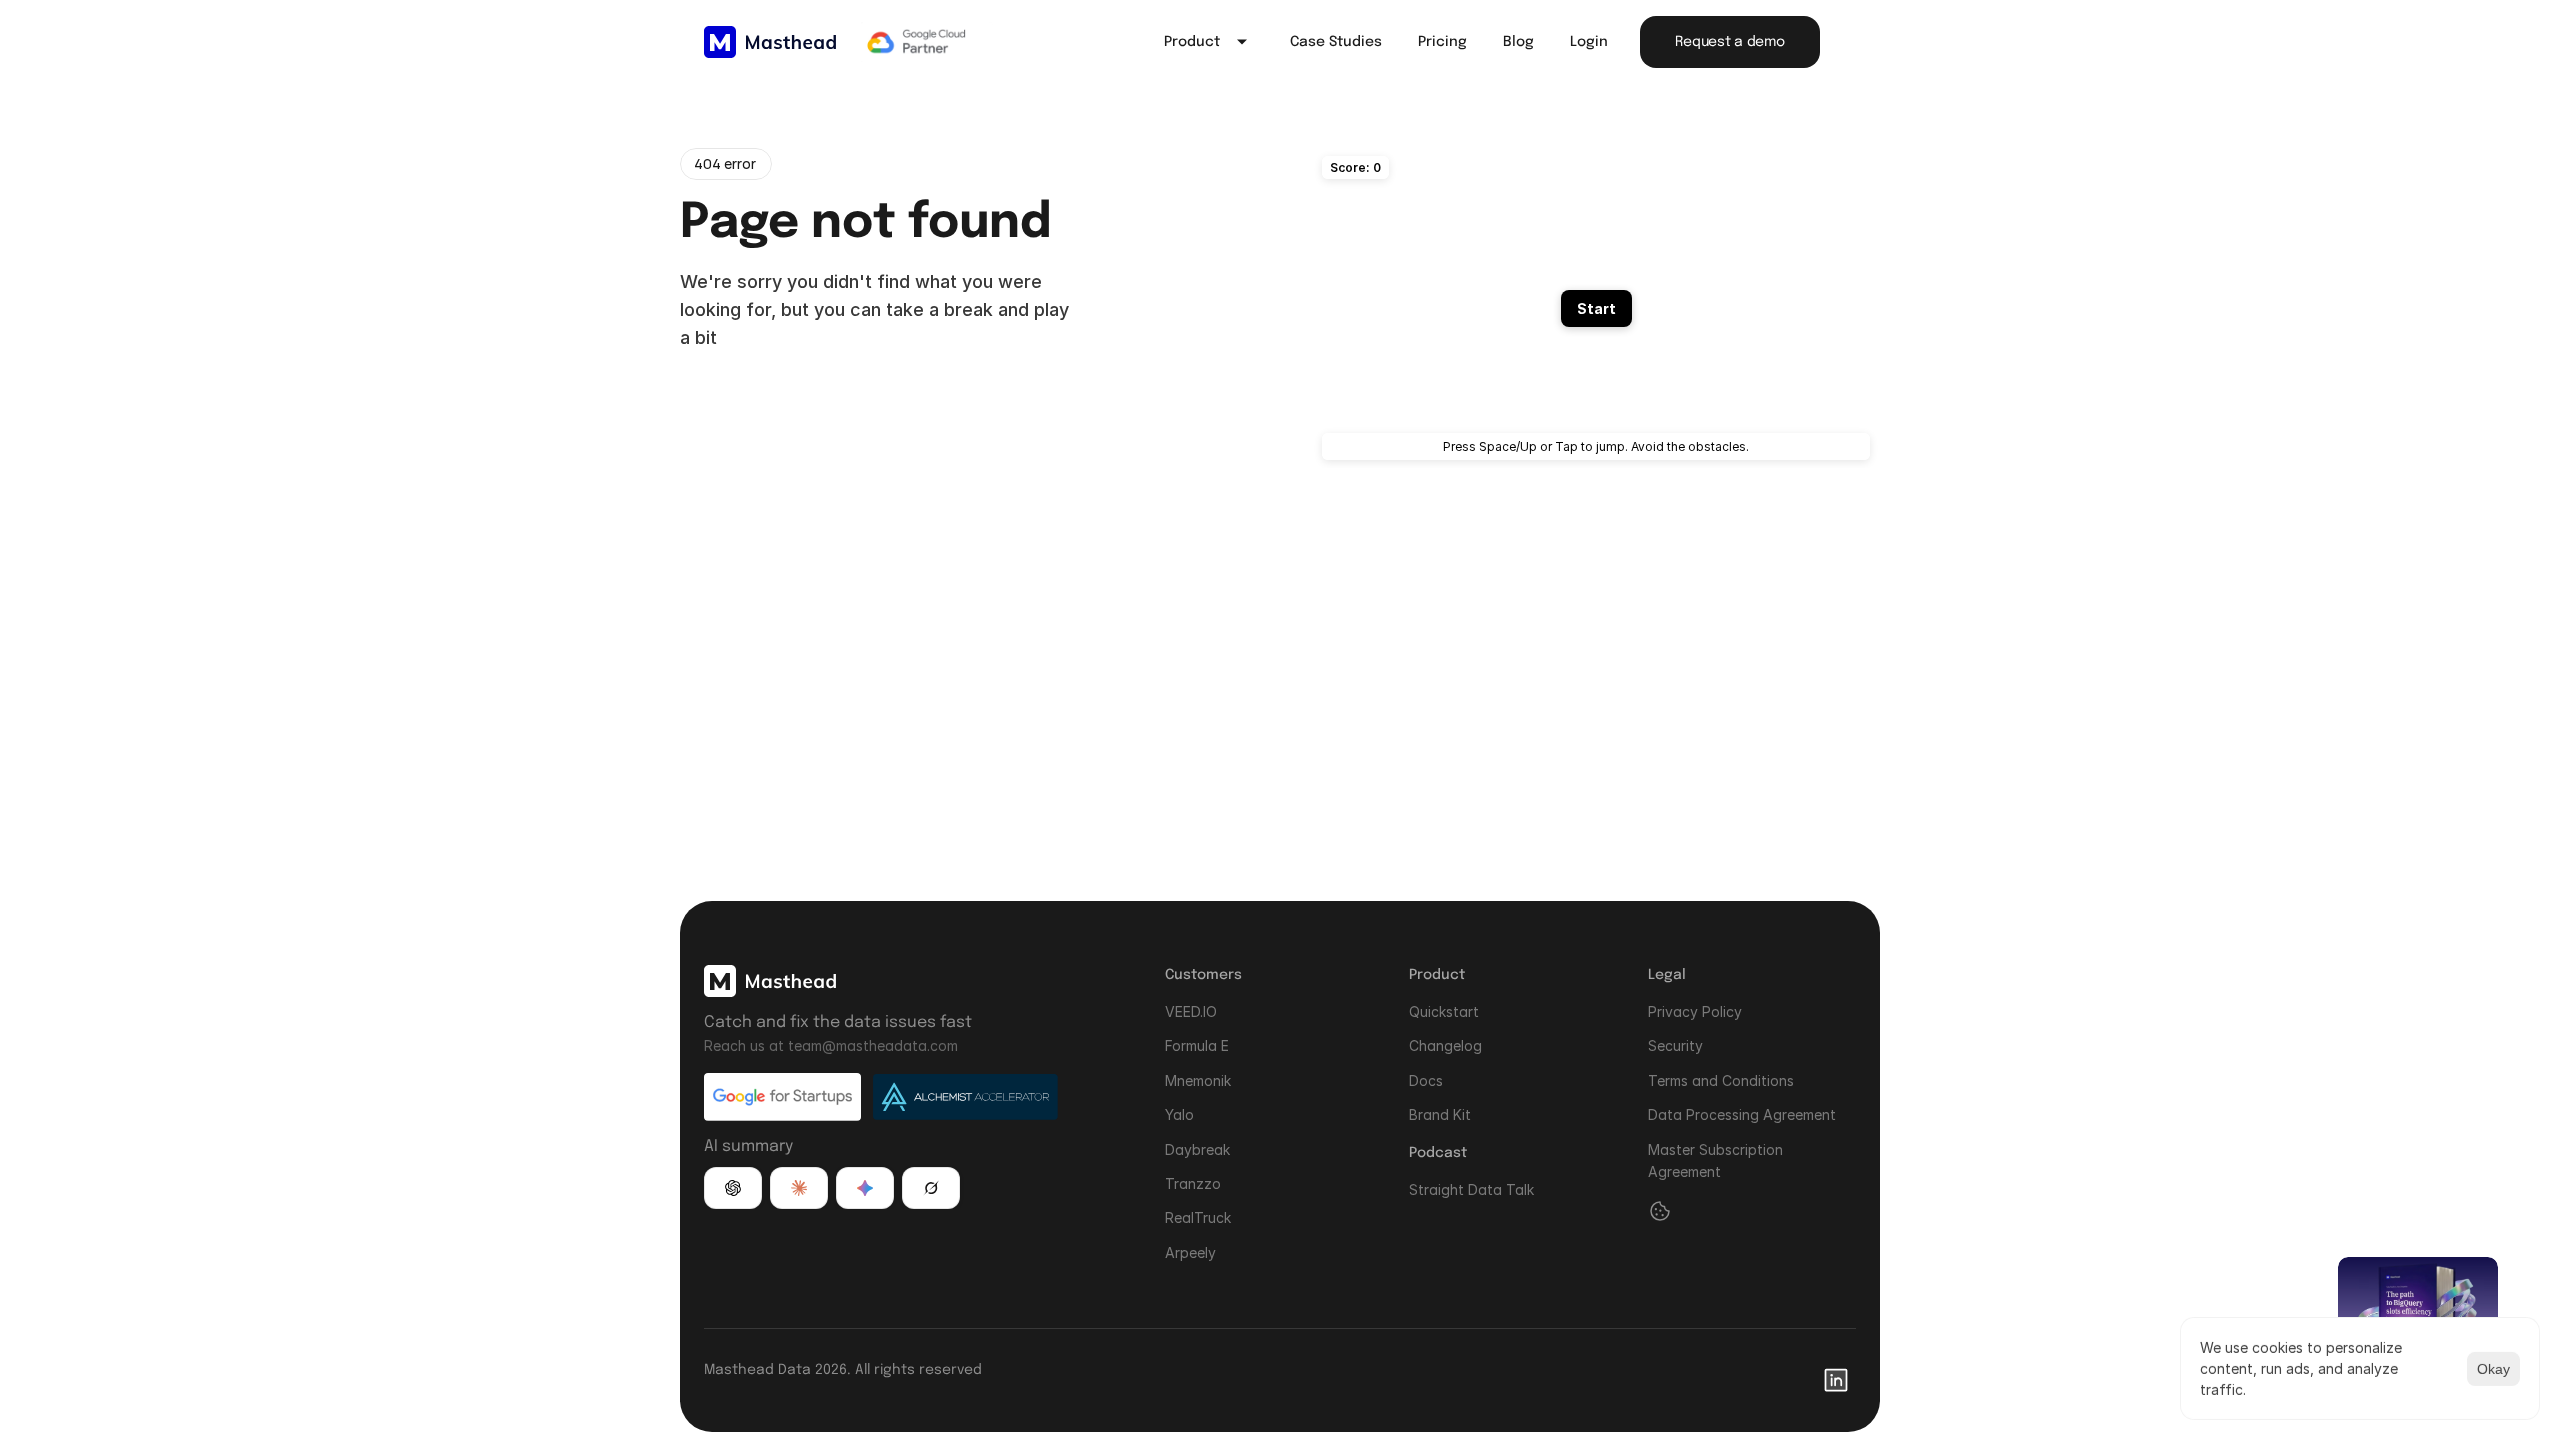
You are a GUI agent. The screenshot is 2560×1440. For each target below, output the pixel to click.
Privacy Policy (1695, 1011)
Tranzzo (1193, 1183)
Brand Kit (1440, 1114)
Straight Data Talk (1471, 1188)
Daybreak (1197, 1148)
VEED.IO (1191, 1011)
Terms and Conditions (1721, 1080)
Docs (1426, 1080)
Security (1675, 1045)
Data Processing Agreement (1742, 1114)
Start (1596, 308)
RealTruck (1198, 1217)
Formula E (1197, 1045)
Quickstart (1444, 1011)
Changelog (1445, 1045)
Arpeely (1190, 1252)
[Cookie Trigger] (1660, 1211)
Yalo (1179, 1114)
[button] (733, 1188)
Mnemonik (1198, 1080)
